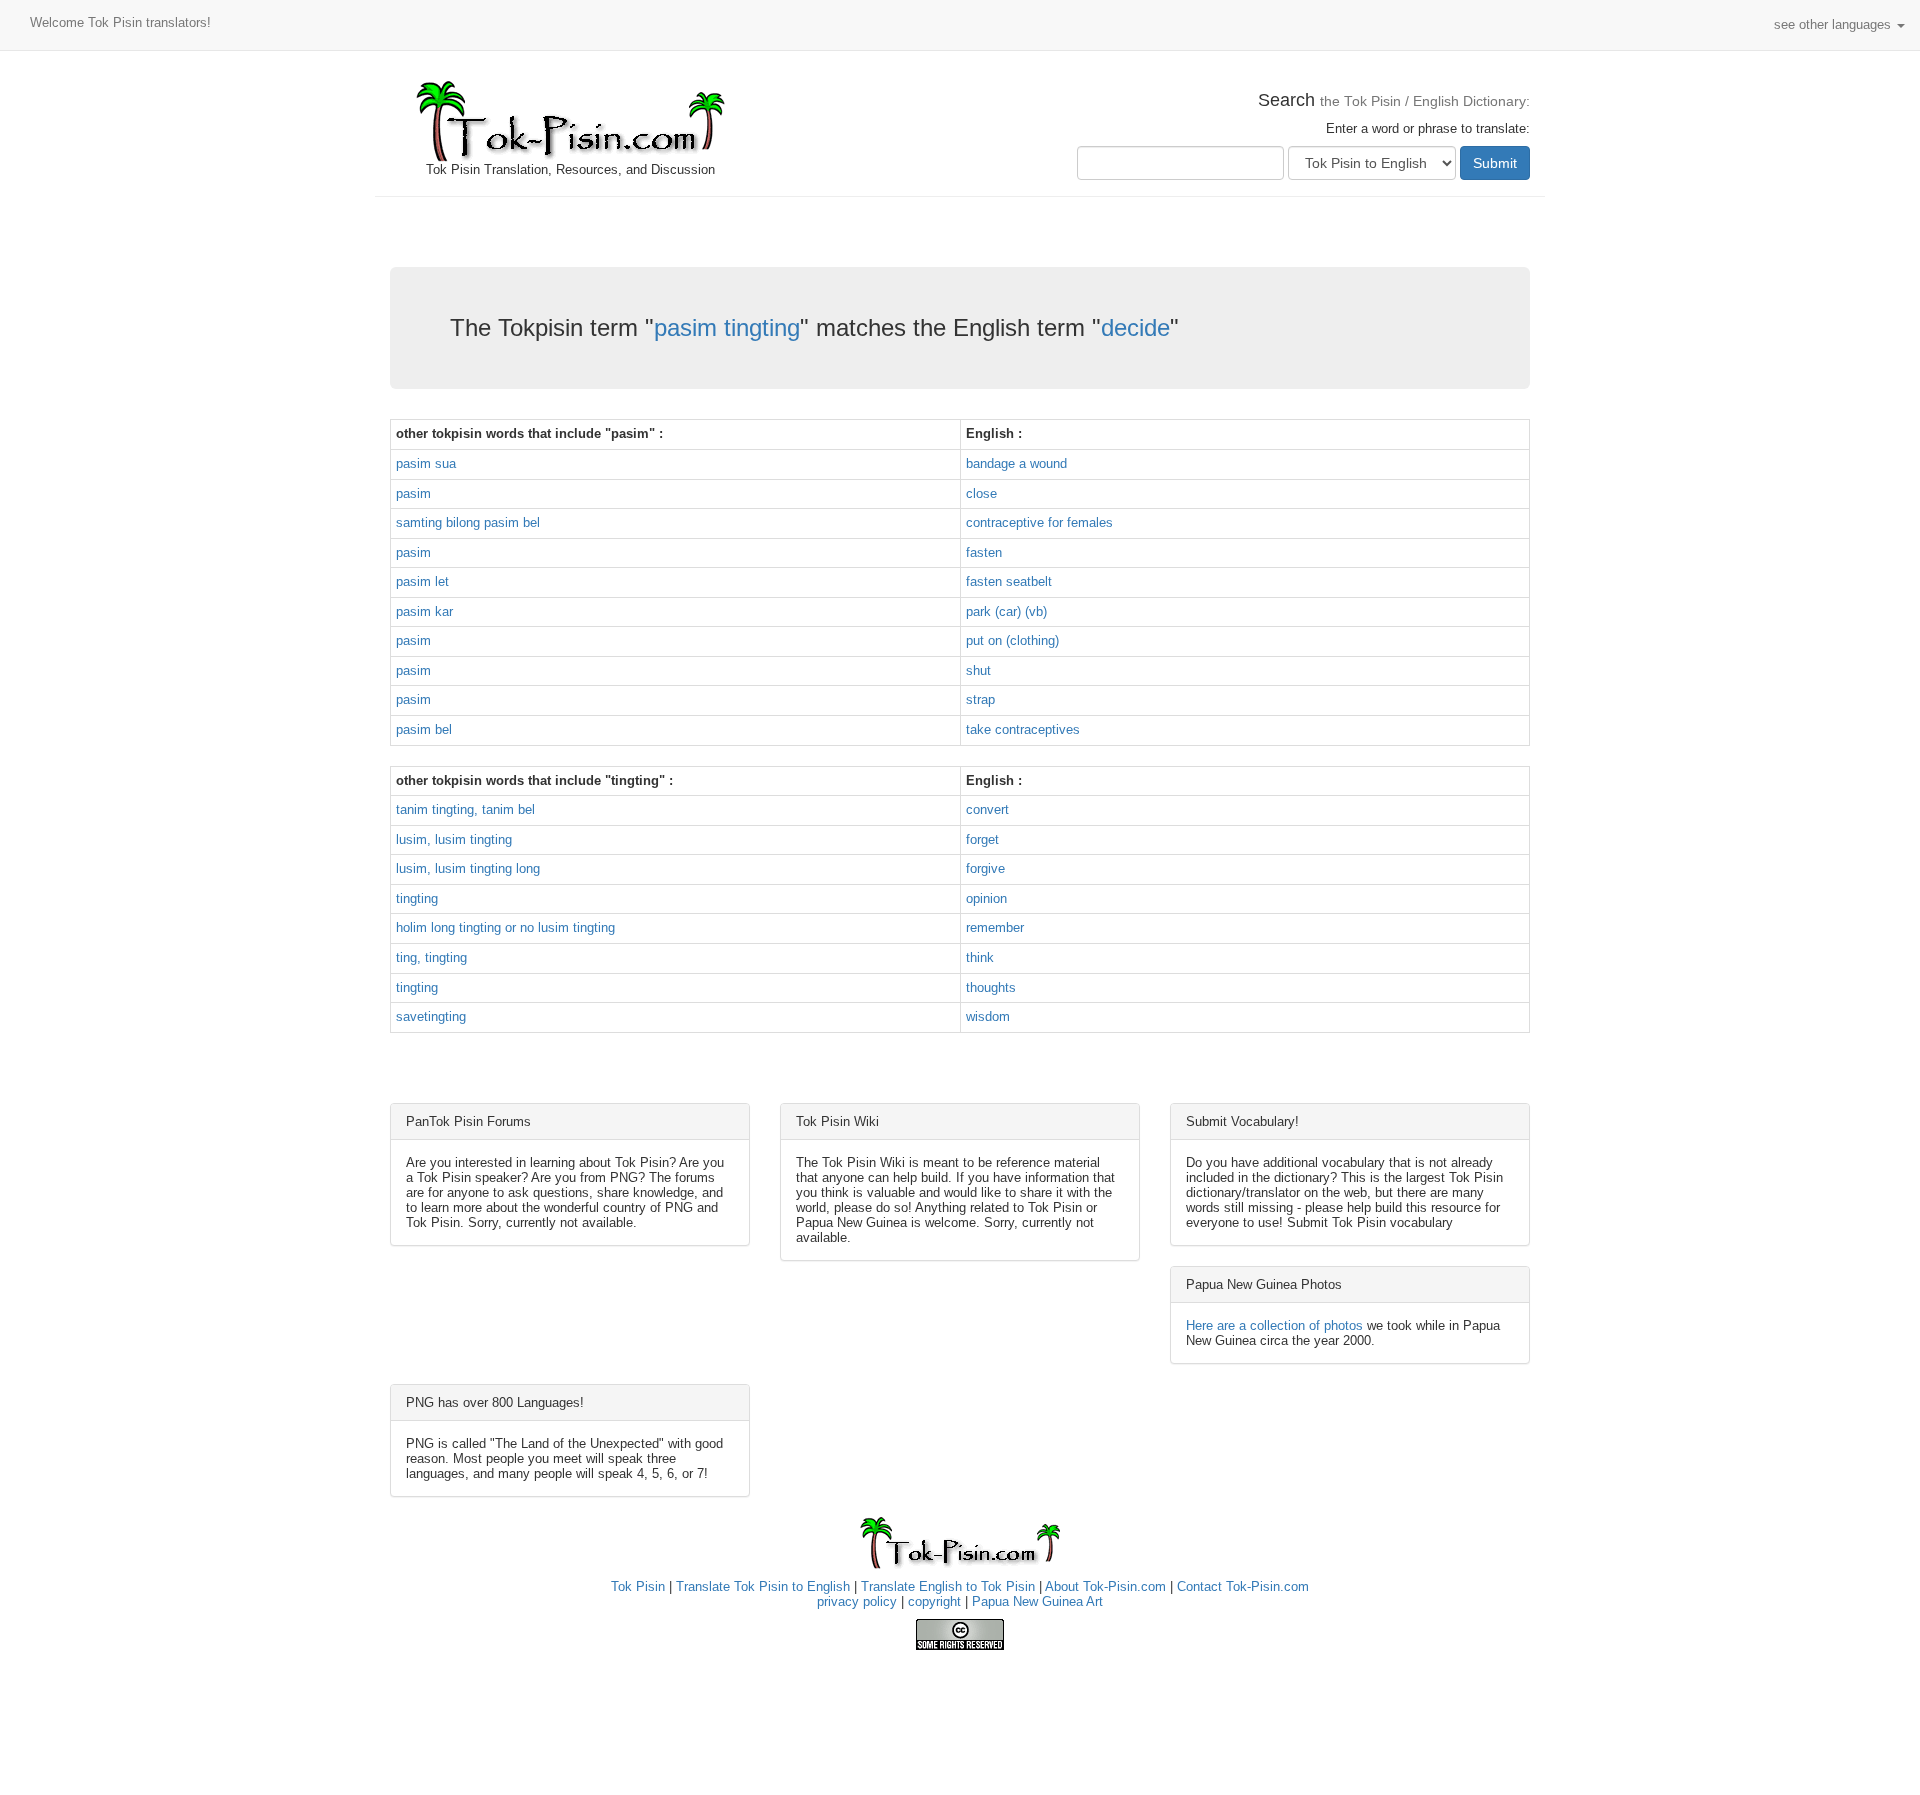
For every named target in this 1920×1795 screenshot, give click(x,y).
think (980, 957)
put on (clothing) (1012, 640)
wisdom (988, 1016)
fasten (984, 552)
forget (982, 839)
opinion (986, 898)
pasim (413, 493)
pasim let (422, 581)
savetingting (431, 1016)
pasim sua (426, 463)
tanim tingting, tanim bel (465, 809)
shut (978, 670)
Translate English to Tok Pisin (948, 1586)
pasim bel (424, 729)
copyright (934, 1601)
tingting (417, 898)
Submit (1495, 163)
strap (980, 699)
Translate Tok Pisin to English (763, 1586)
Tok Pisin (638, 1586)
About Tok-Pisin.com (1105, 1586)
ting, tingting (431, 957)
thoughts (991, 987)
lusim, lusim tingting (454, 839)
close (981, 493)
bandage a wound (1016, 463)
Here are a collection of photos (1274, 1325)
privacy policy (857, 1601)
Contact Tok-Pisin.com (1243, 1586)
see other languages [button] (1834, 24)
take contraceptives (1023, 729)
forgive (985, 868)
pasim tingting (727, 327)
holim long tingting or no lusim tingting (505, 927)
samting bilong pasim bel (468, 522)
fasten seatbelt (1009, 581)
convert (987, 809)
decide (1135, 327)
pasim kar (424, 611)
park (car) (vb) (1006, 611)
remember (995, 927)
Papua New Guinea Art (1037, 1601)
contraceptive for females (1039, 522)
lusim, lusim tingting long (468, 868)
